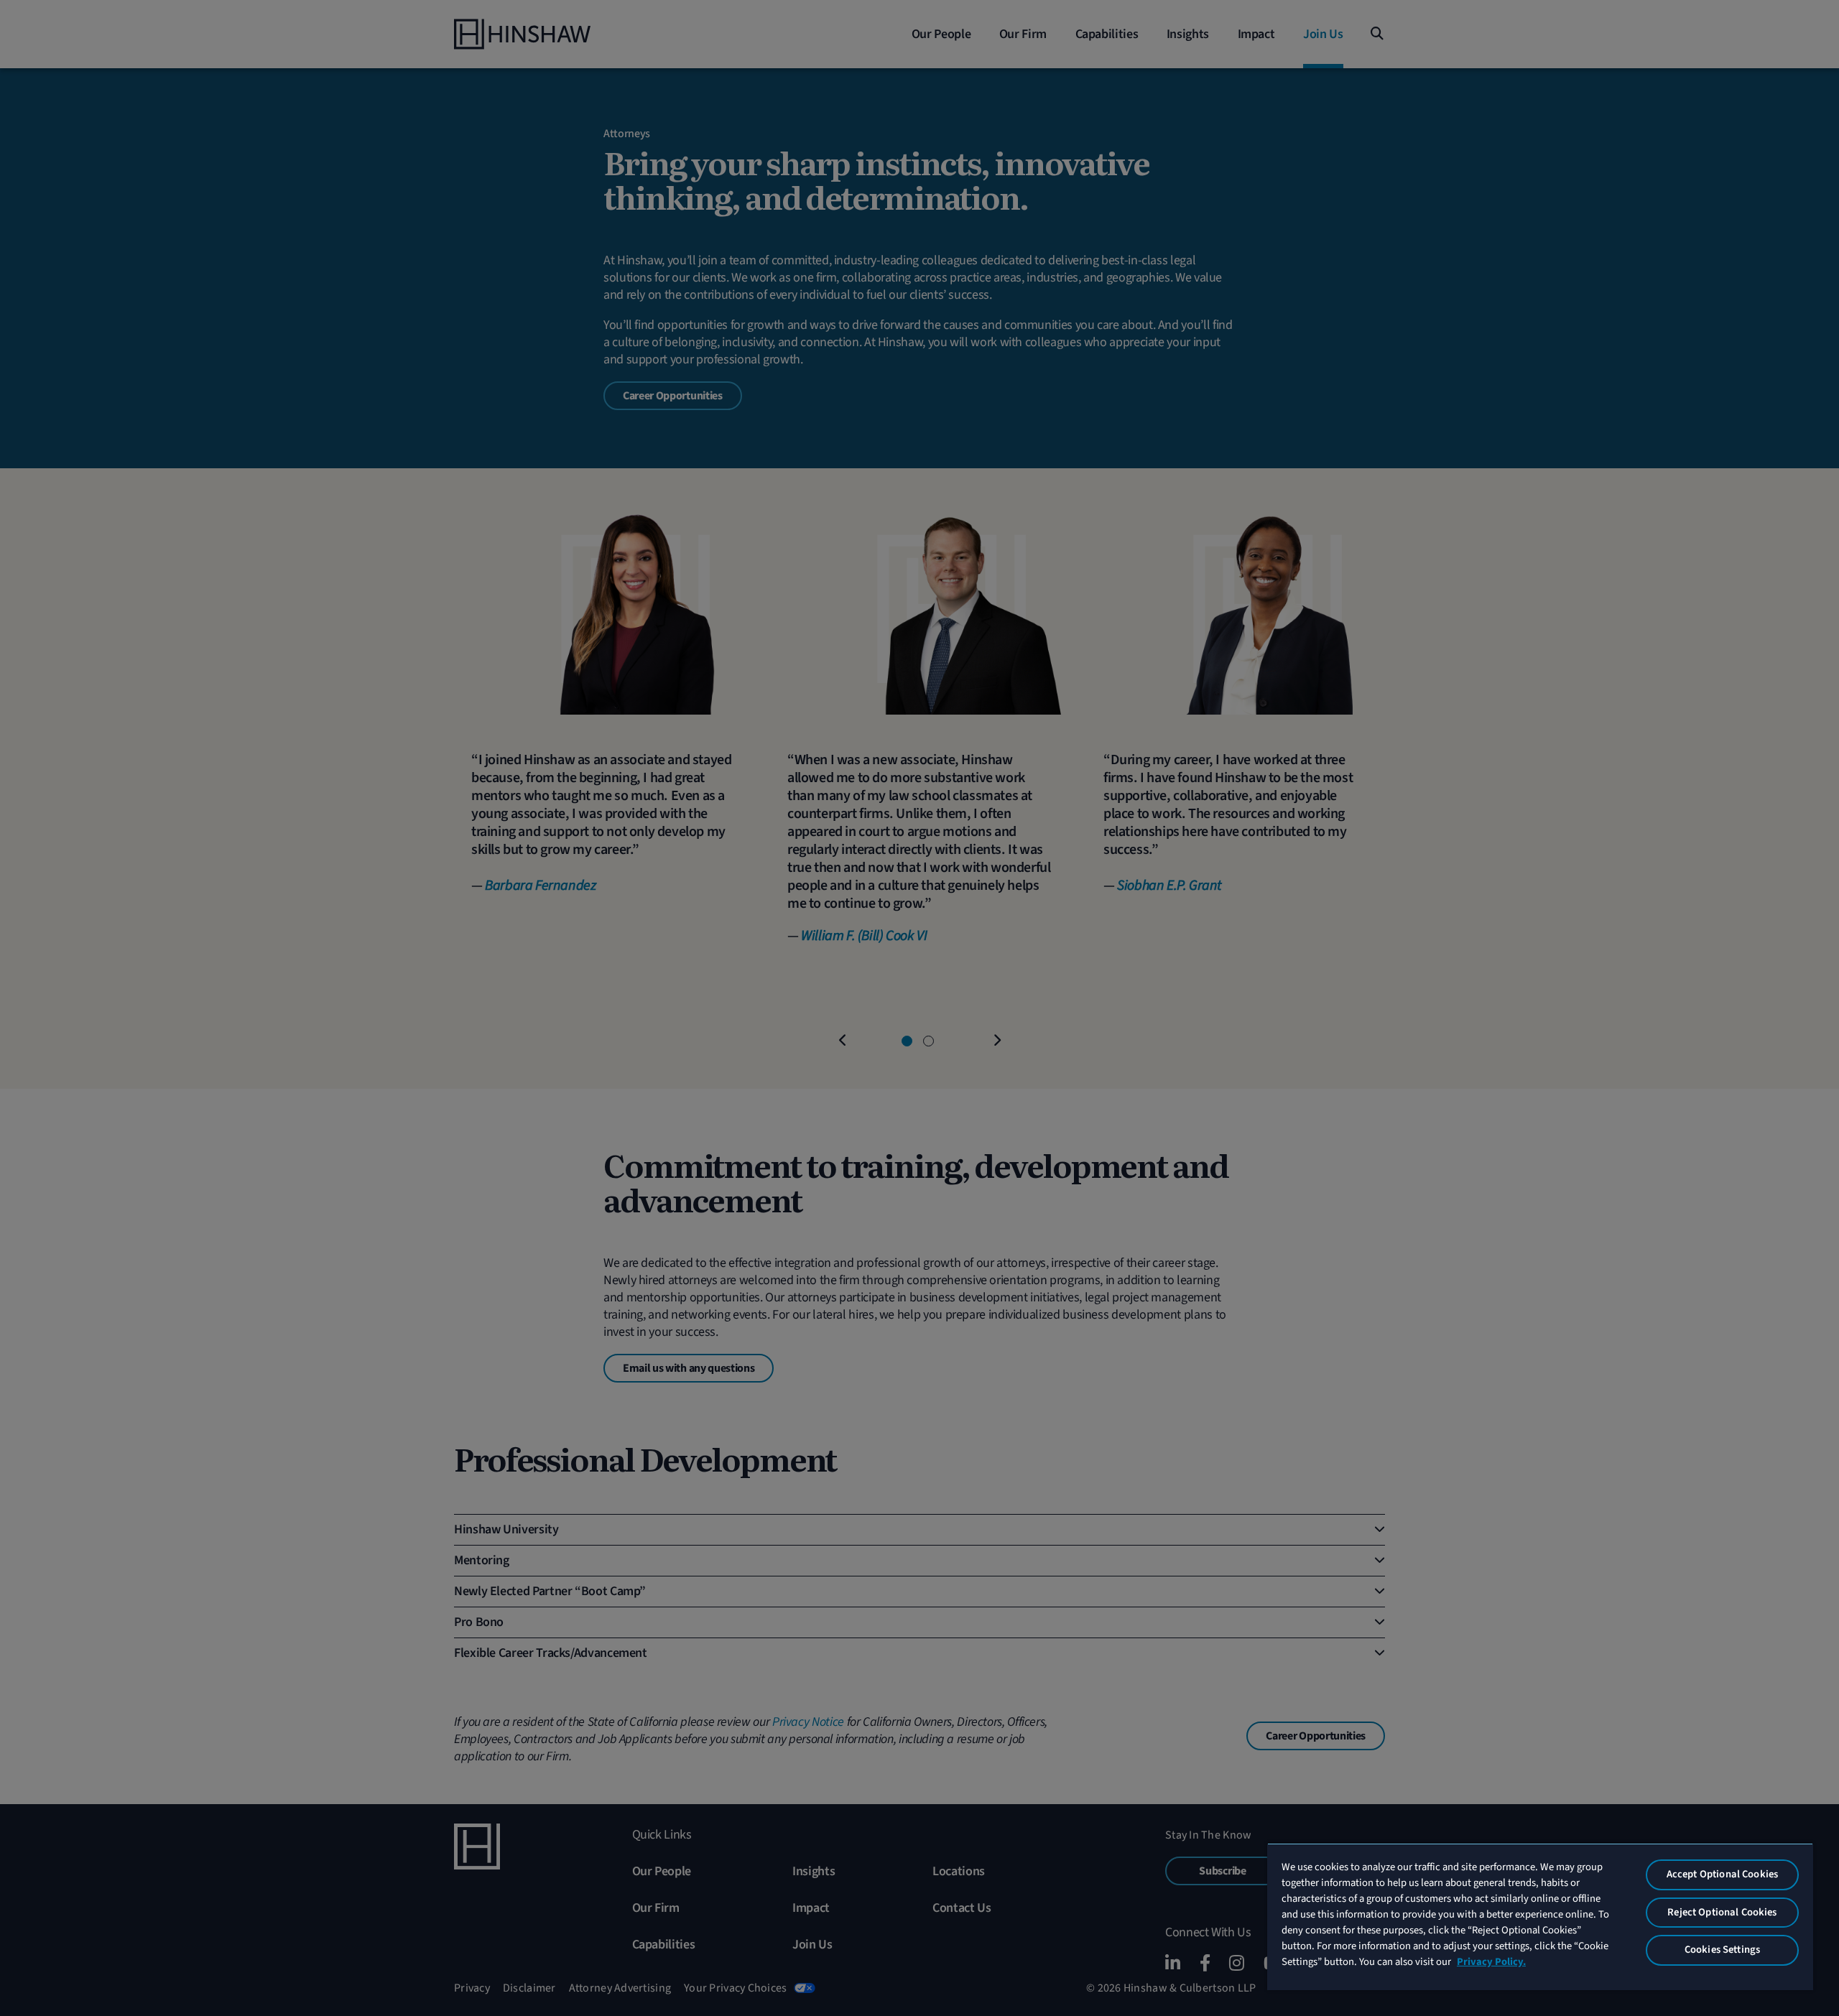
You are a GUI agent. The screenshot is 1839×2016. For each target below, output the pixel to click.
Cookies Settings (1722, 1950)
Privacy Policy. (1491, 1962)
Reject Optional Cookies (1722, 1912)
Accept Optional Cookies (1722, 1874)
